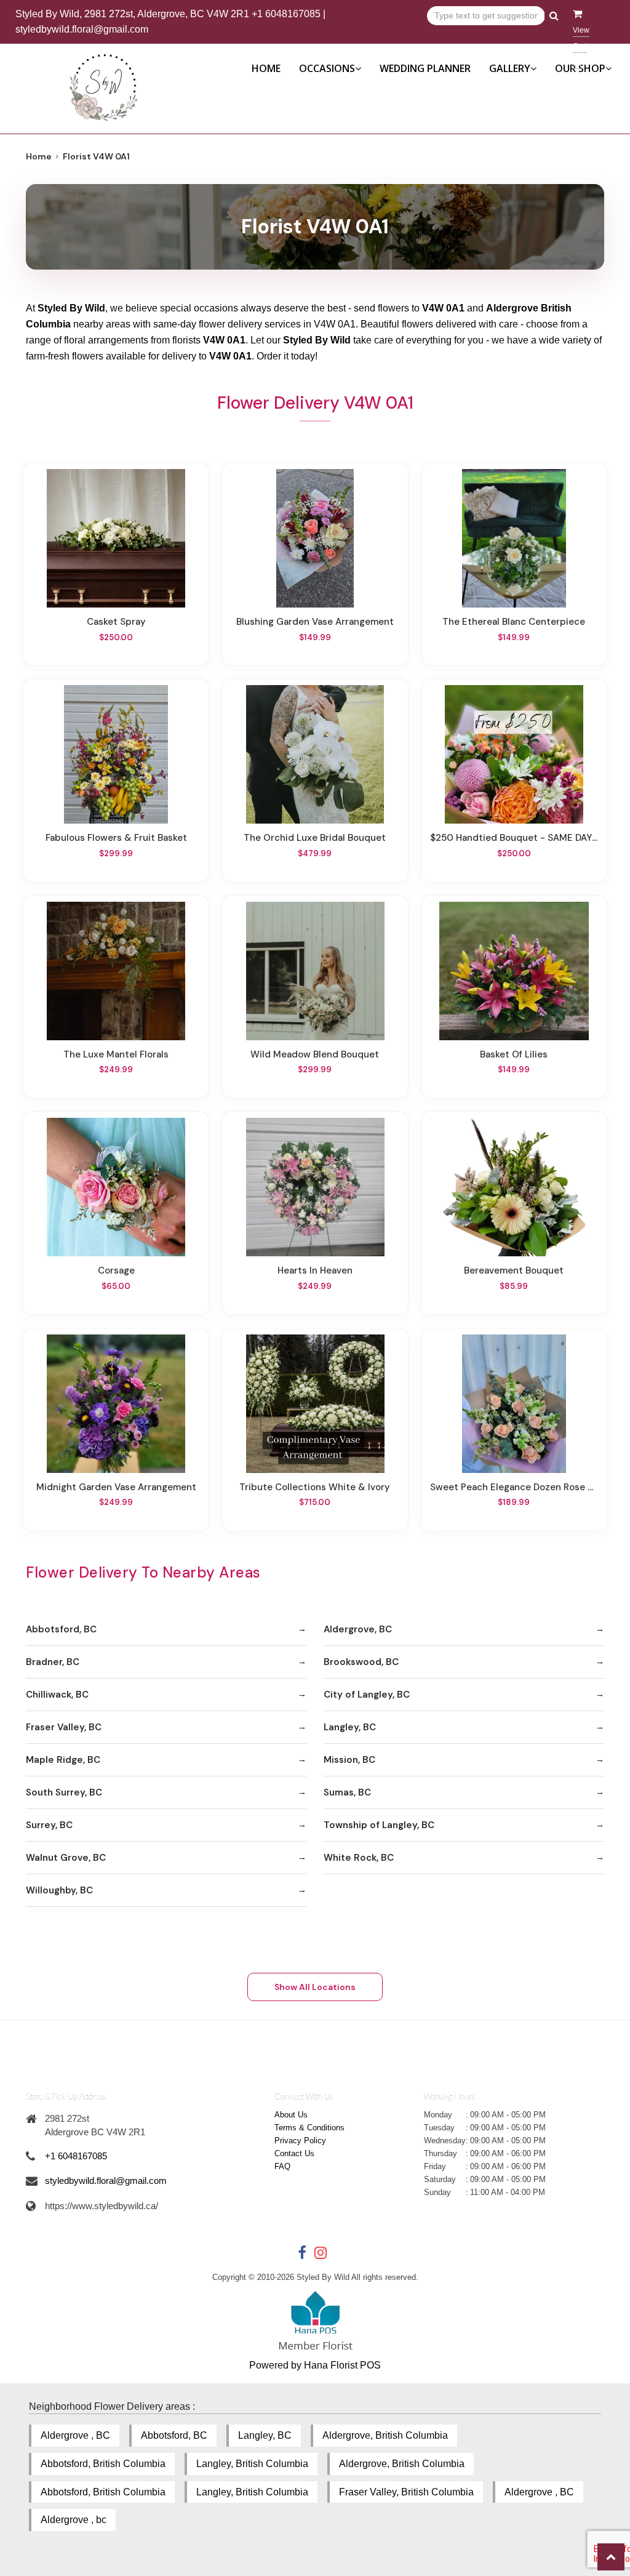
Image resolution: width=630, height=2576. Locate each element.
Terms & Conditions (309, 2128)
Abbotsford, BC (61, 1629)
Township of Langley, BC (379, 1825)
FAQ (282, 2166)
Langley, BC (350, 1727)
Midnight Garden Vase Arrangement (116, 1487)
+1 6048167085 (286, 14)
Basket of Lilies (514, 1054)
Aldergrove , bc (74, 2520)
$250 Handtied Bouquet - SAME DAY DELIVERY (514, 838)
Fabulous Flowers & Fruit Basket (116, 838)
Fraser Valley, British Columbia (406, 2492)
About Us (291, 2115)
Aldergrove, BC (358, 1629)
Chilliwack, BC (57, 1695)
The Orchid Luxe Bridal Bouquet (315, 838)
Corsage (116, 1270)
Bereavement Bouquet (514, 1270)
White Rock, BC (359, 1858)
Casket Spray (116, 622)
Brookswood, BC (361, 1662)
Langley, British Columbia (252, 2464)
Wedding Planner (425, 68)
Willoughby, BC (59, 1890)
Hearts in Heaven (315, 1270)
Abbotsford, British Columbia (103, 2464)
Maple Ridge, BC (63, 1760)
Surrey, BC (49, 1825)
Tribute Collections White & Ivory (315, 1487)
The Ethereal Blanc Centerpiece (514, 622)
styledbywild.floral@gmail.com (82, 29)
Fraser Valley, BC (64, 1727)
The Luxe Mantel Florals (116, 1054)
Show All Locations (315, 1987)
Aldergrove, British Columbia (385, 2435)
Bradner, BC (53, 1662)
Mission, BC (349, 1760)
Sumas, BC (347, 1792)
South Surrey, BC (64, 1792)
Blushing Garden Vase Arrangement (315, 622)
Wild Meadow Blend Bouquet (315, 1054)
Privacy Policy (300, 2141)
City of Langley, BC (367, 1695)
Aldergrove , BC (75, 2435)
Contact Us (294, 2153)
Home (266, 68)
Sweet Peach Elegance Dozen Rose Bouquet (514, 1487)
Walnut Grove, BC (66, 1858)
